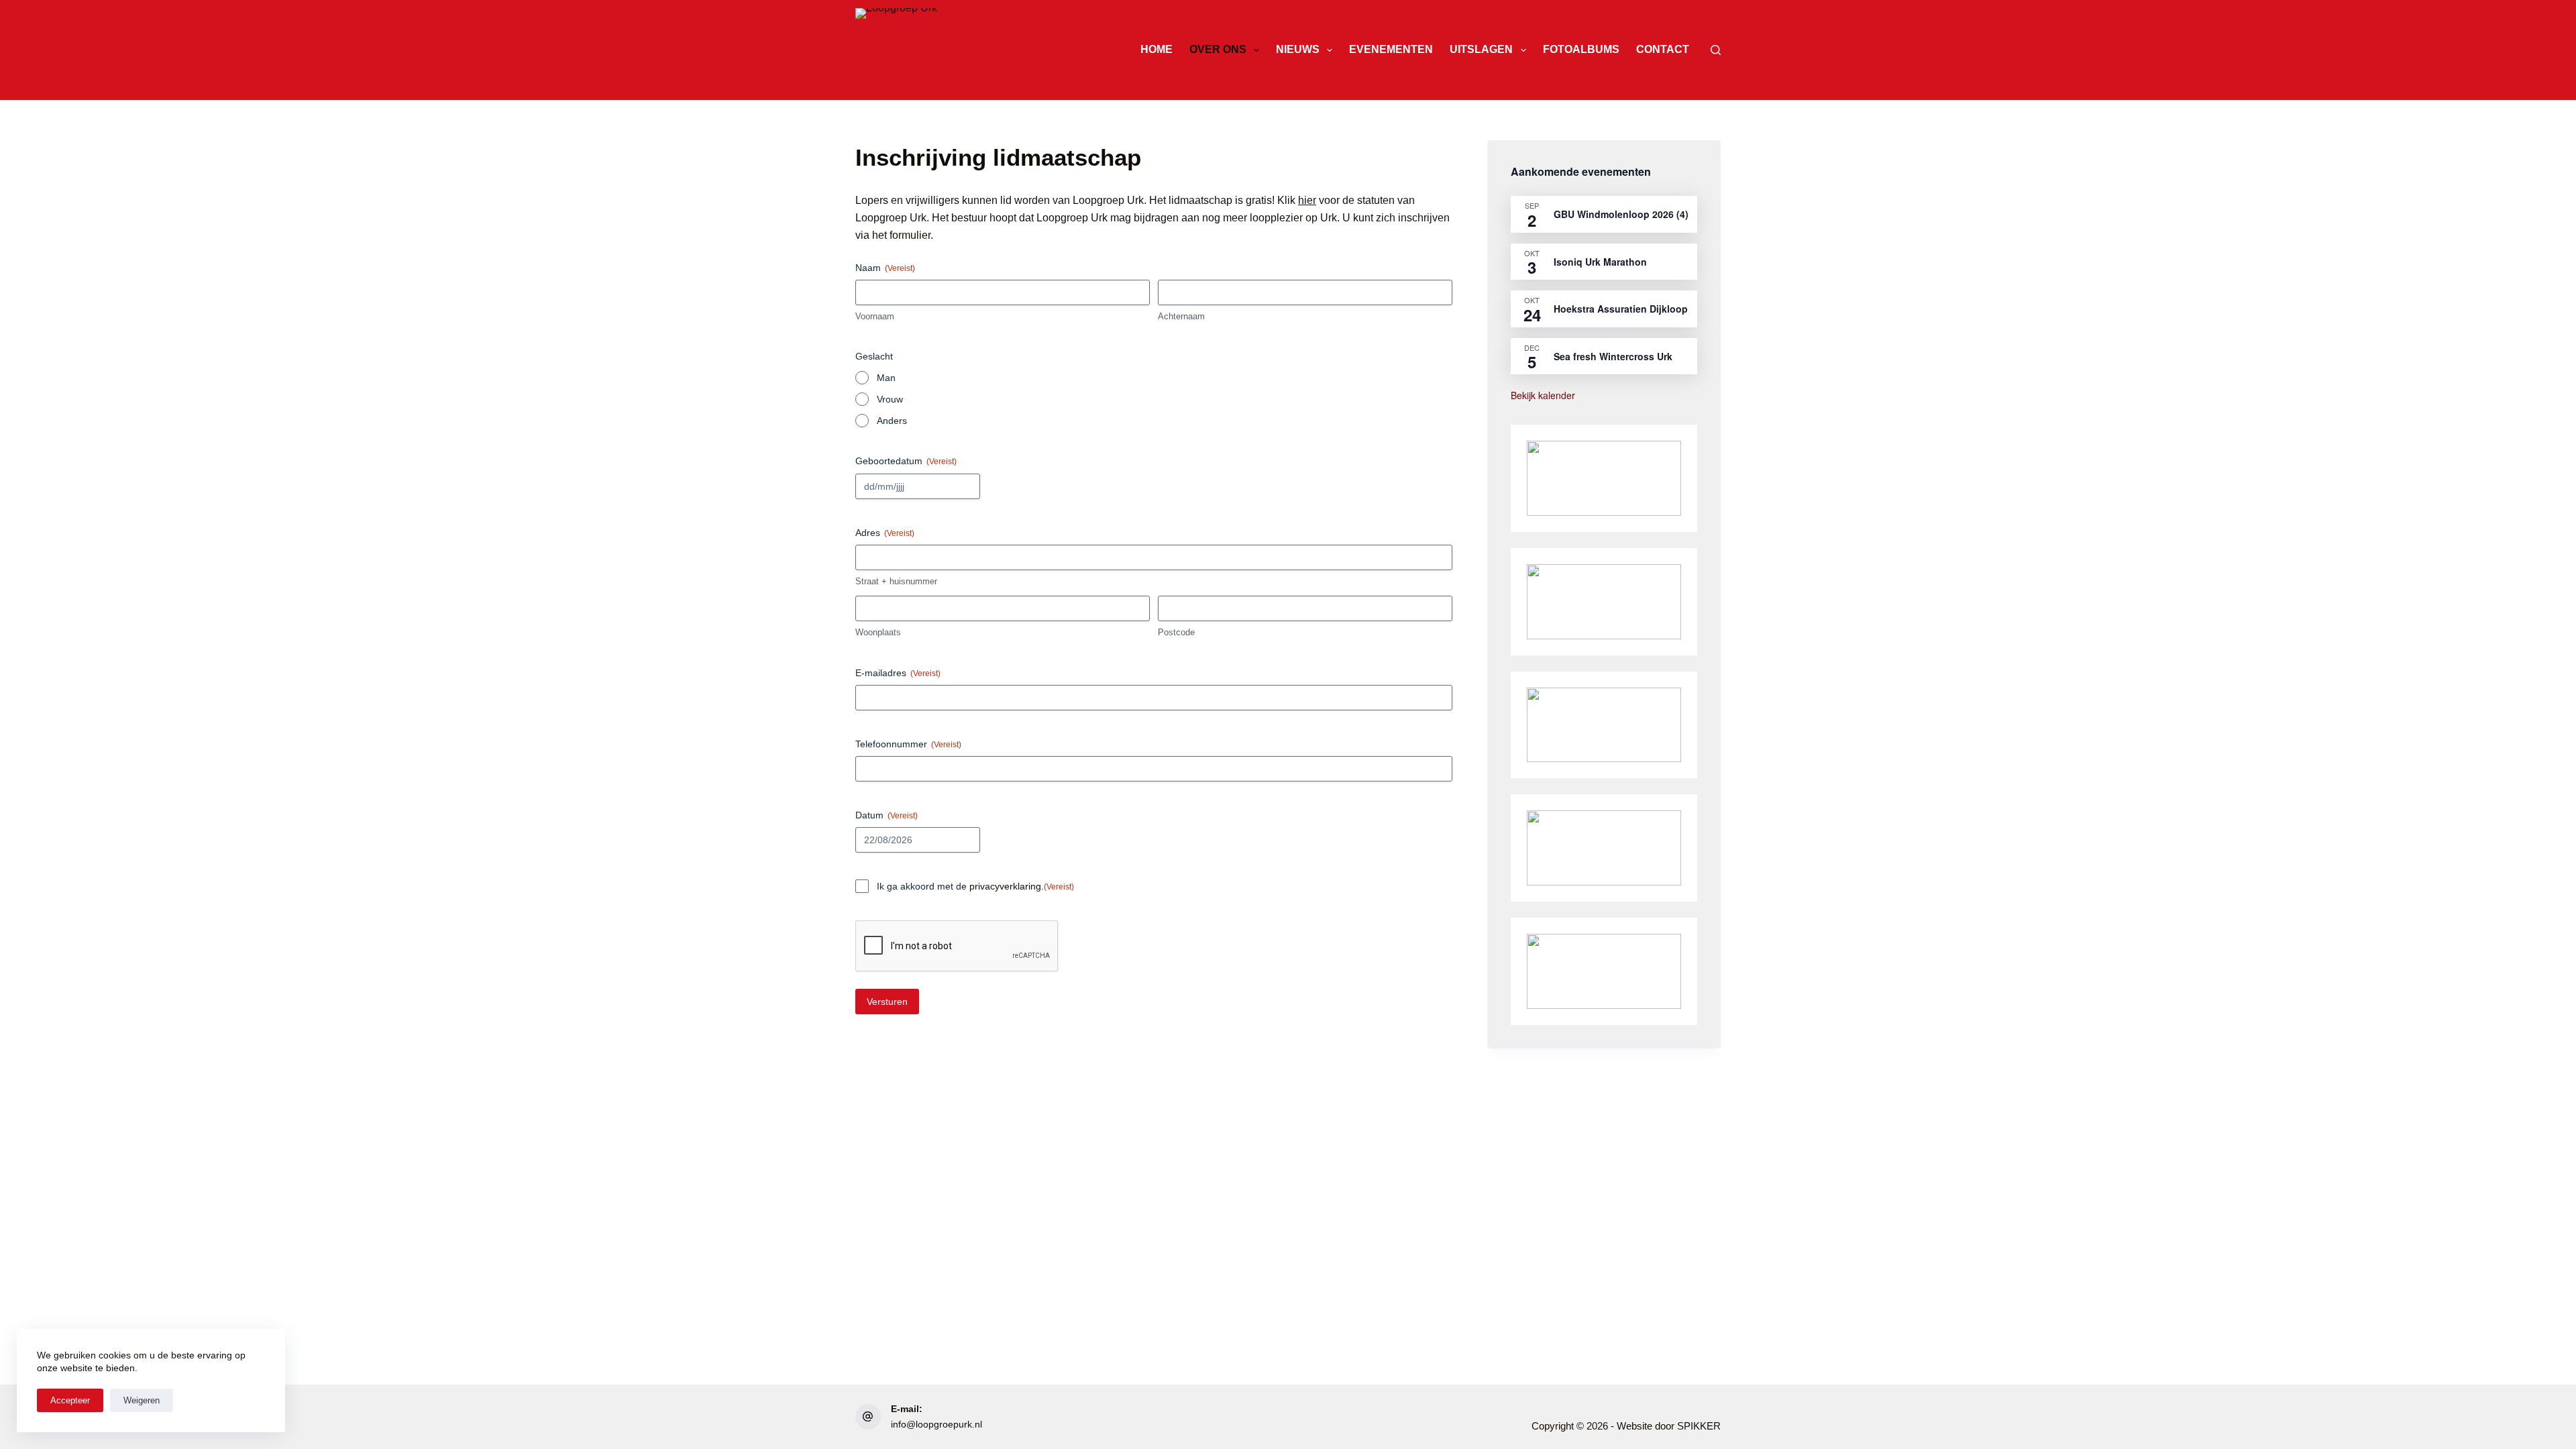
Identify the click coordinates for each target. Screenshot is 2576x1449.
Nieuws (1298, 49)
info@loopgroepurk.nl (936, 1424)
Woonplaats (878, 632)
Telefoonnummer (908, 744)
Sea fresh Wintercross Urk (1613, 356)
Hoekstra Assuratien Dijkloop (1621, 309)
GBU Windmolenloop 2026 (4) (1621, 214)
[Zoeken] (1716, 50)
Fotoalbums (1581, 49)
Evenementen (1391, 49)
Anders (892, 421)
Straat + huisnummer (896, 581)
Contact (1663, 49)
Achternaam (1181, 316)
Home (1157, 49)
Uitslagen (1481, 49)
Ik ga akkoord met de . (975, 886)
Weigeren (142, 1400)
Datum (887, 815)
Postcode (1176, 632)
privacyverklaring (1005, 886)
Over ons (1218, 49)
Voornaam (875, 316)
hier (1307, 200)
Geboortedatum (906, 461)
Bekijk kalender (1543, 395)
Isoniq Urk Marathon (1600, 262)
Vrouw (890, 399)
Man (886, 378)
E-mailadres (898, 673)
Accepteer (70, 1400)
